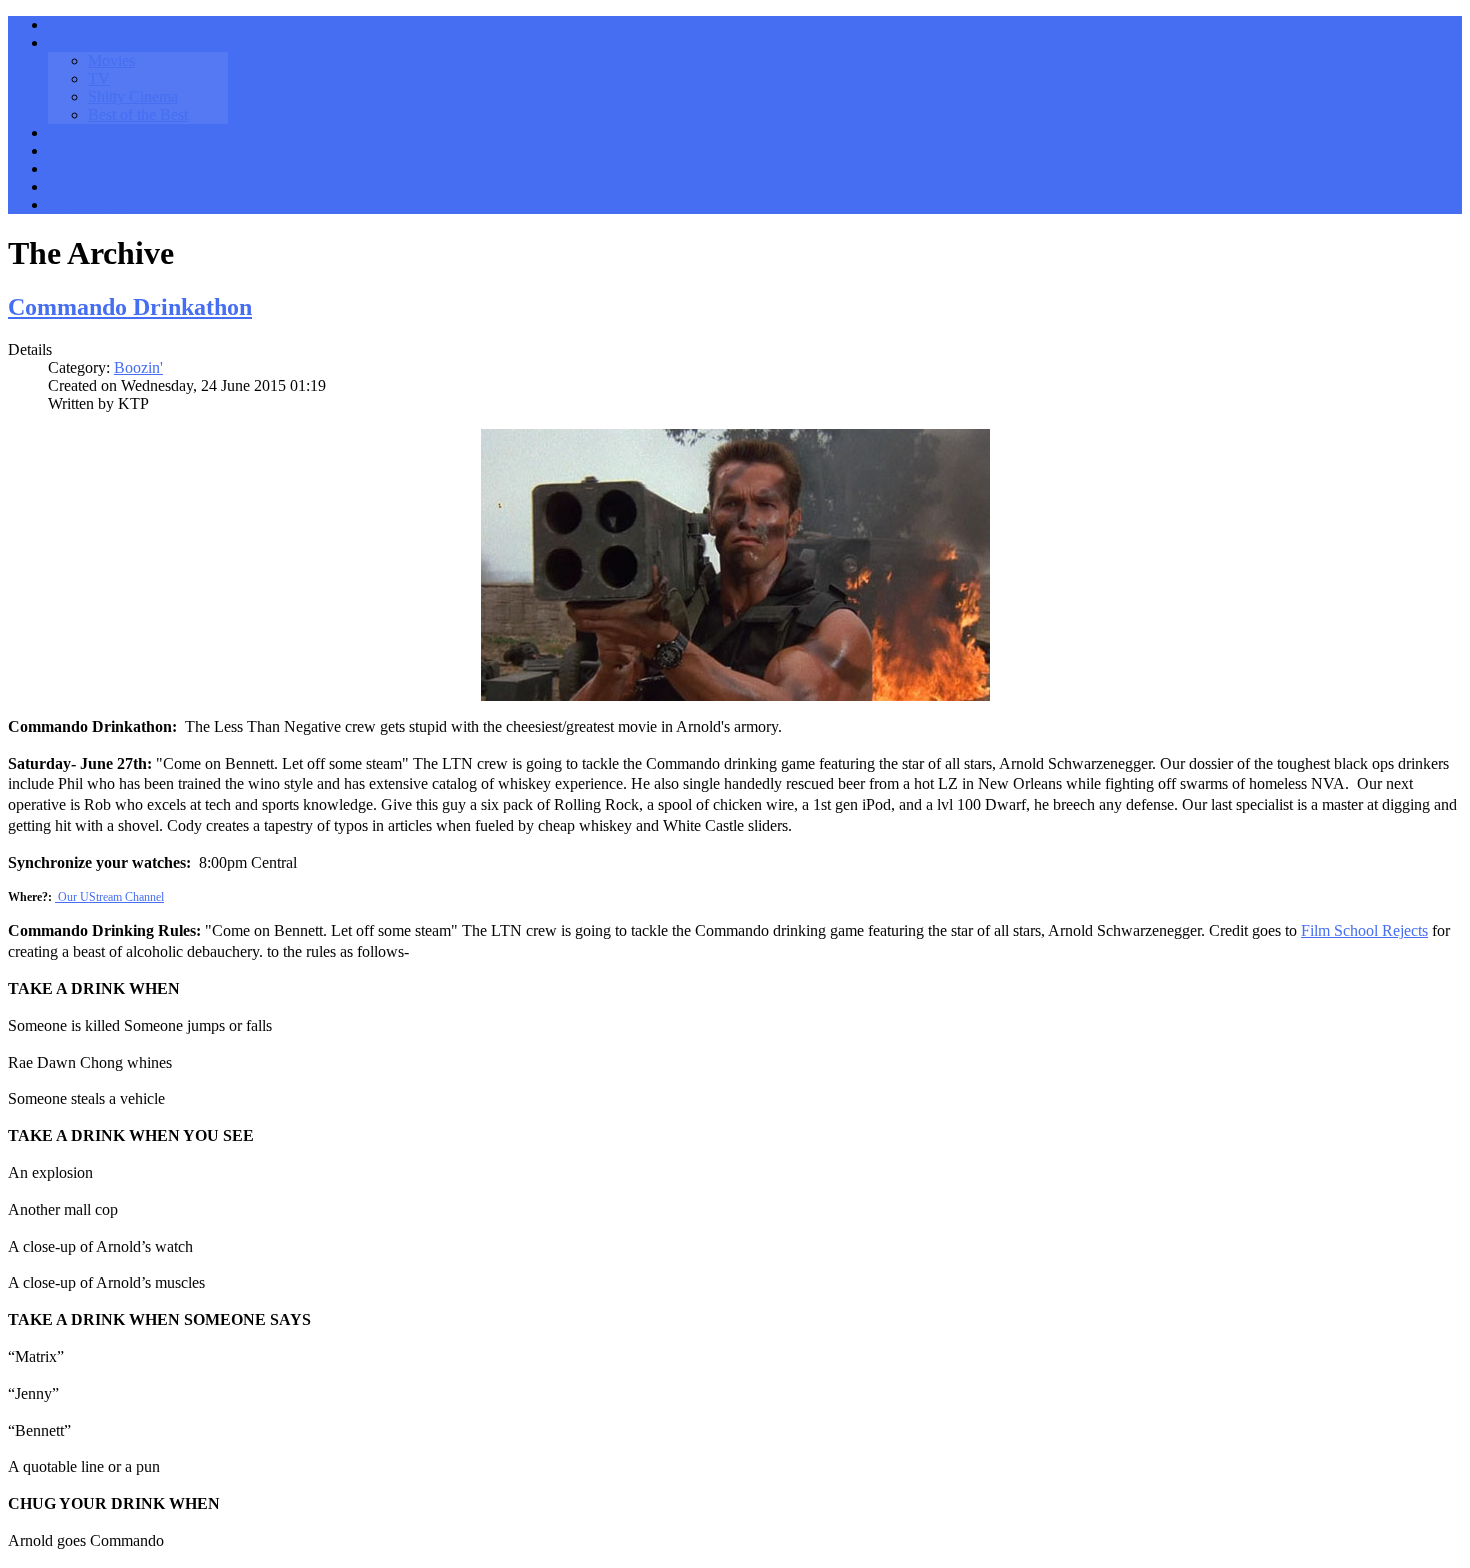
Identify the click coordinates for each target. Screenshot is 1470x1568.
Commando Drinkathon (130, 307)
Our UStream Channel (111, 897)
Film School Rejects (1364, 930)
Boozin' (138, 367)
